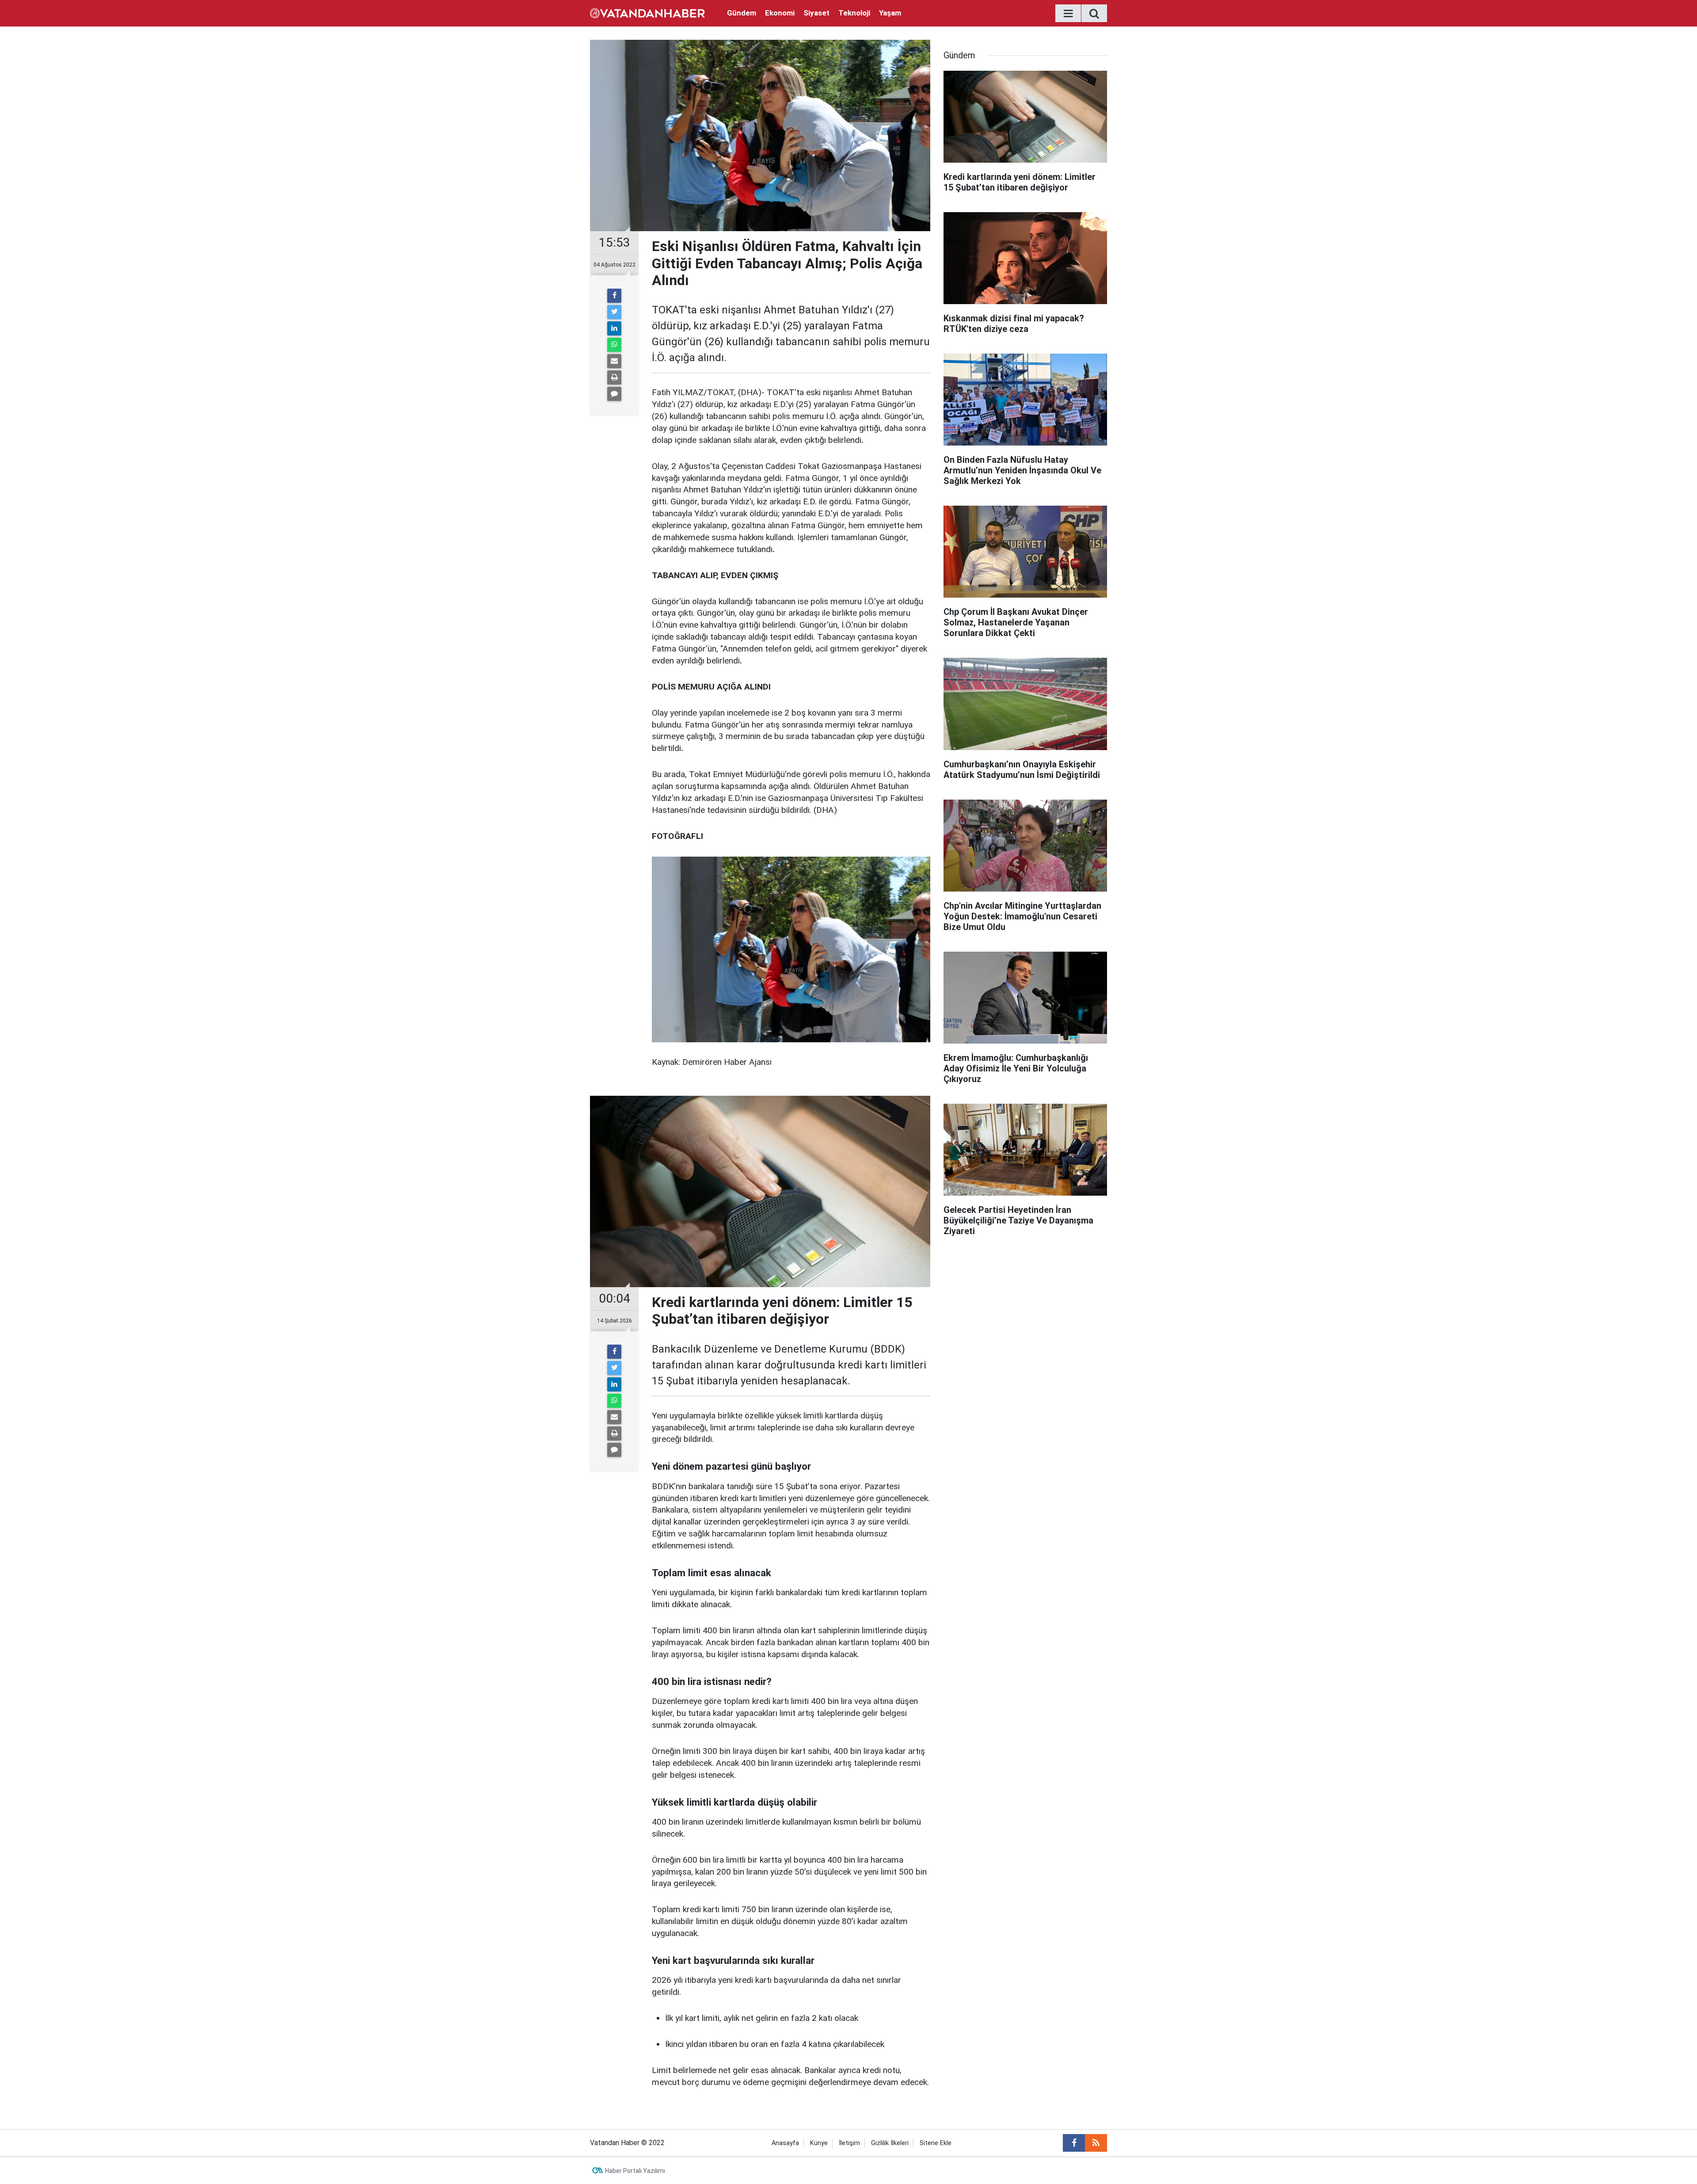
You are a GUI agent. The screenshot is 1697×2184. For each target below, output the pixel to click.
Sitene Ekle (936, 2143)
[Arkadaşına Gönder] (614, 361)
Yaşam (890, 13)
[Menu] (1068, 14)
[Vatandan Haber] (647, 13)
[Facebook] (614, 296)
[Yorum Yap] (614, 394)
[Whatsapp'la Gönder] (614, 345)
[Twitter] (614, 312)
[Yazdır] (614, 377)
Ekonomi (780, 13)
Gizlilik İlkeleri (890, 2143)
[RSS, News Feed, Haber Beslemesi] (1096, 2143)
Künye (819, 2143)
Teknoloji (854, 13)
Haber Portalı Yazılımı (635, 2171)
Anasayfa (785, 2143)
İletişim (849, 2143)
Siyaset (816, 13)
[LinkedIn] (614, 328)
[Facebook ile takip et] (1074, 2143)
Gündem (742, 13)
